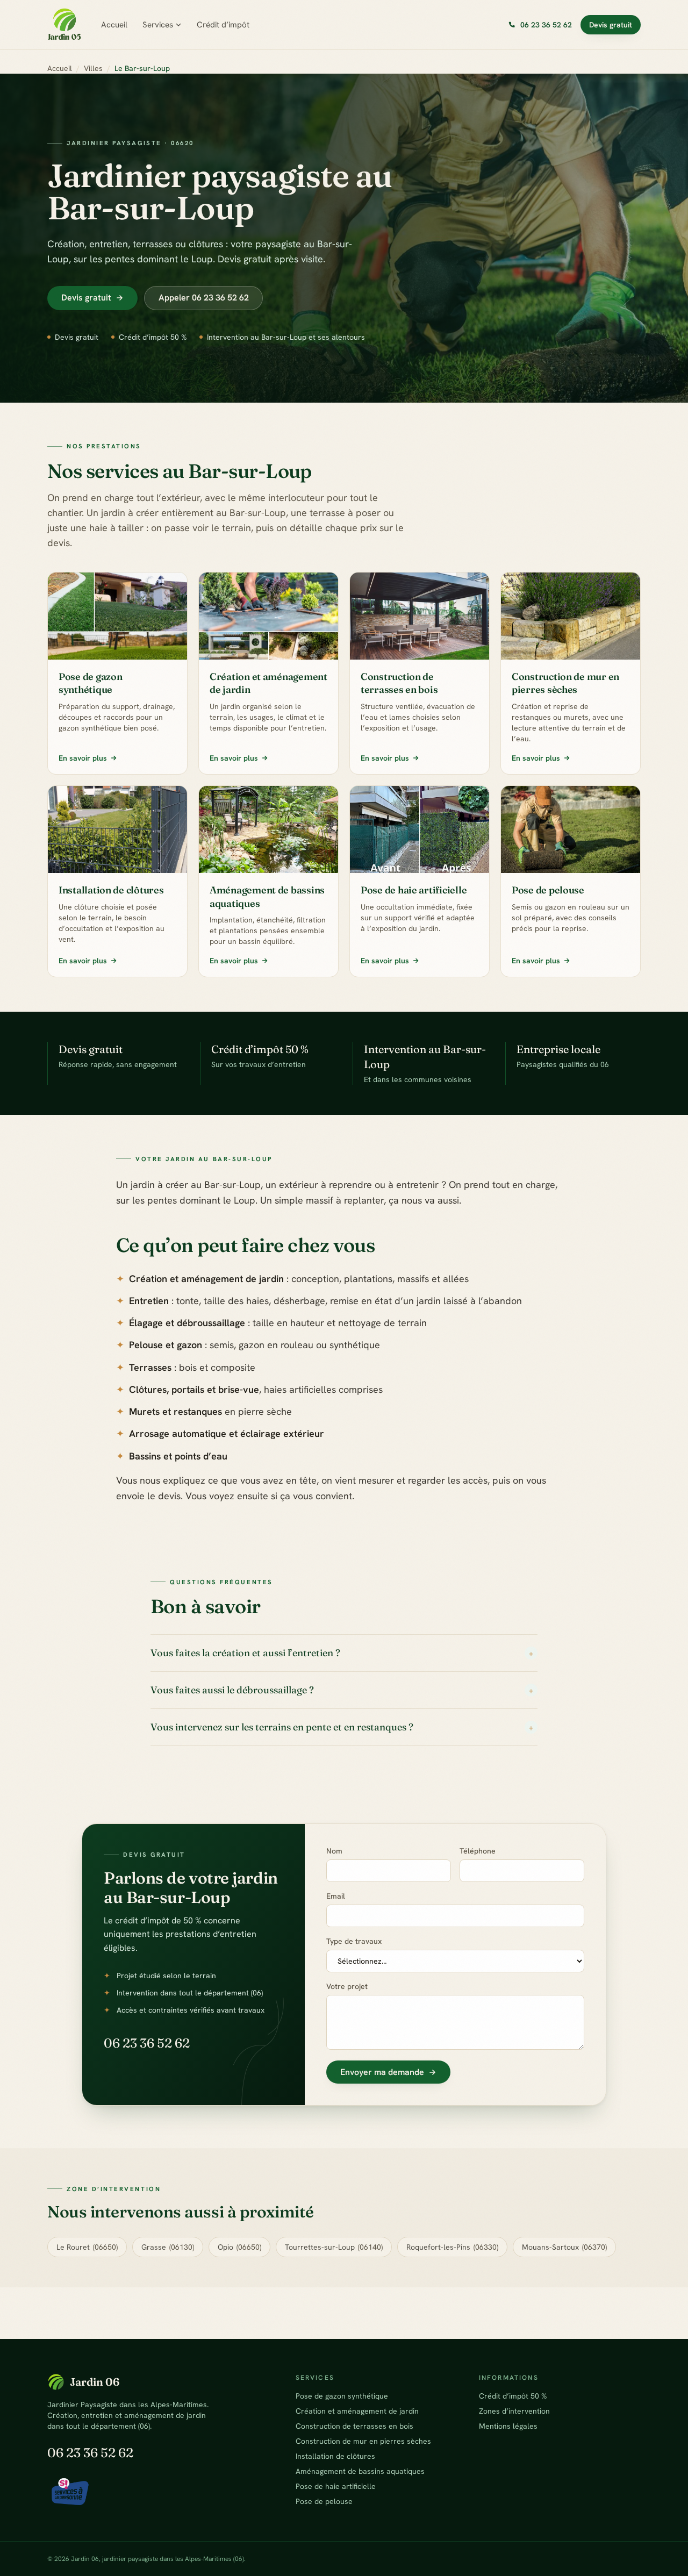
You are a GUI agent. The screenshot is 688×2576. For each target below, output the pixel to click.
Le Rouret (87, 2247)
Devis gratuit (611, 25)
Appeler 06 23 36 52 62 (204, 298)
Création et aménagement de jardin (357, 2411)
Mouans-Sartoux (564, 2247)
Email (336, 1896)
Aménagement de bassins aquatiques (360, 2471)
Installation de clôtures (335, 2456)
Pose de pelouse (324, 2501)
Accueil (114, 25)
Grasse (168, 2247)
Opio (239, 2247)
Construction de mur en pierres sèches (363, 2441)
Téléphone (478, 1851)
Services (158, 25)
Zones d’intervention (514, 2411)
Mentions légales (508, 2426)
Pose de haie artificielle (336, 2486)
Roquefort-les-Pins (452, 2247)
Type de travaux (354, 1941)
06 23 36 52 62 (147, 2043)
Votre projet (347, 1986)
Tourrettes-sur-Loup (334, 2247)
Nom (334, 1851)
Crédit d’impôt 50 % (513, 2396)
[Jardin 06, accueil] (64, 25)
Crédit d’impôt (223, 25)
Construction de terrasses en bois (354, 2426)
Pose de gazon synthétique (342, 2396)
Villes (93, 68)
